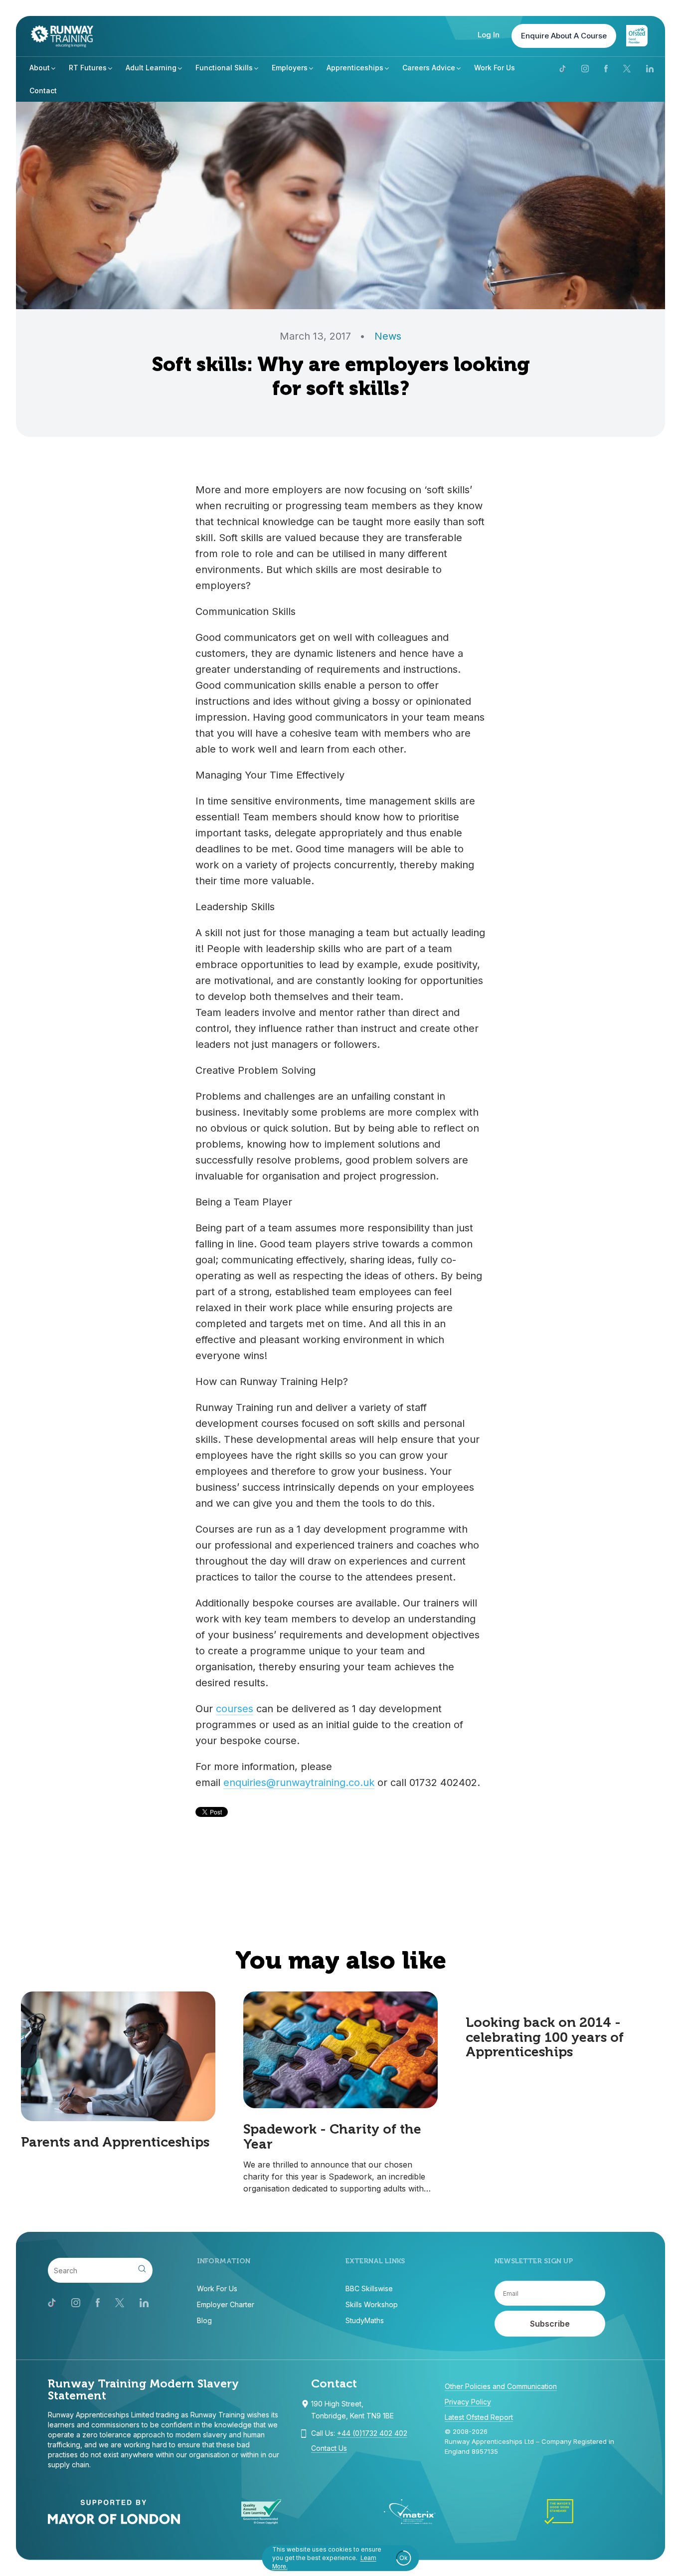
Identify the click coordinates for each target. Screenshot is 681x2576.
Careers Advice (429, 68)
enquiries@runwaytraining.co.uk (299, 1783)
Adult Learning (151, 68)
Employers (290, 68)
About (40, 68)
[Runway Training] (62, 36)
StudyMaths (365, 2320)
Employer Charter (226, 2304)
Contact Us (329, 2448)
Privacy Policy (468, 2402)
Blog (204, 2320)
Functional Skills (224, 68)
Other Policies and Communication (501, 2386)
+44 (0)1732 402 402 (372, 2433)
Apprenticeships (355, 68)
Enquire (564, 36)
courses (235, 1709)
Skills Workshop (372, 2304)
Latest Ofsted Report (479, 2417)
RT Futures (88, 68)
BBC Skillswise (369, 2288)
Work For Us (495, 68)
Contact (43, 91)
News (388, 336)
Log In (489, 35)
